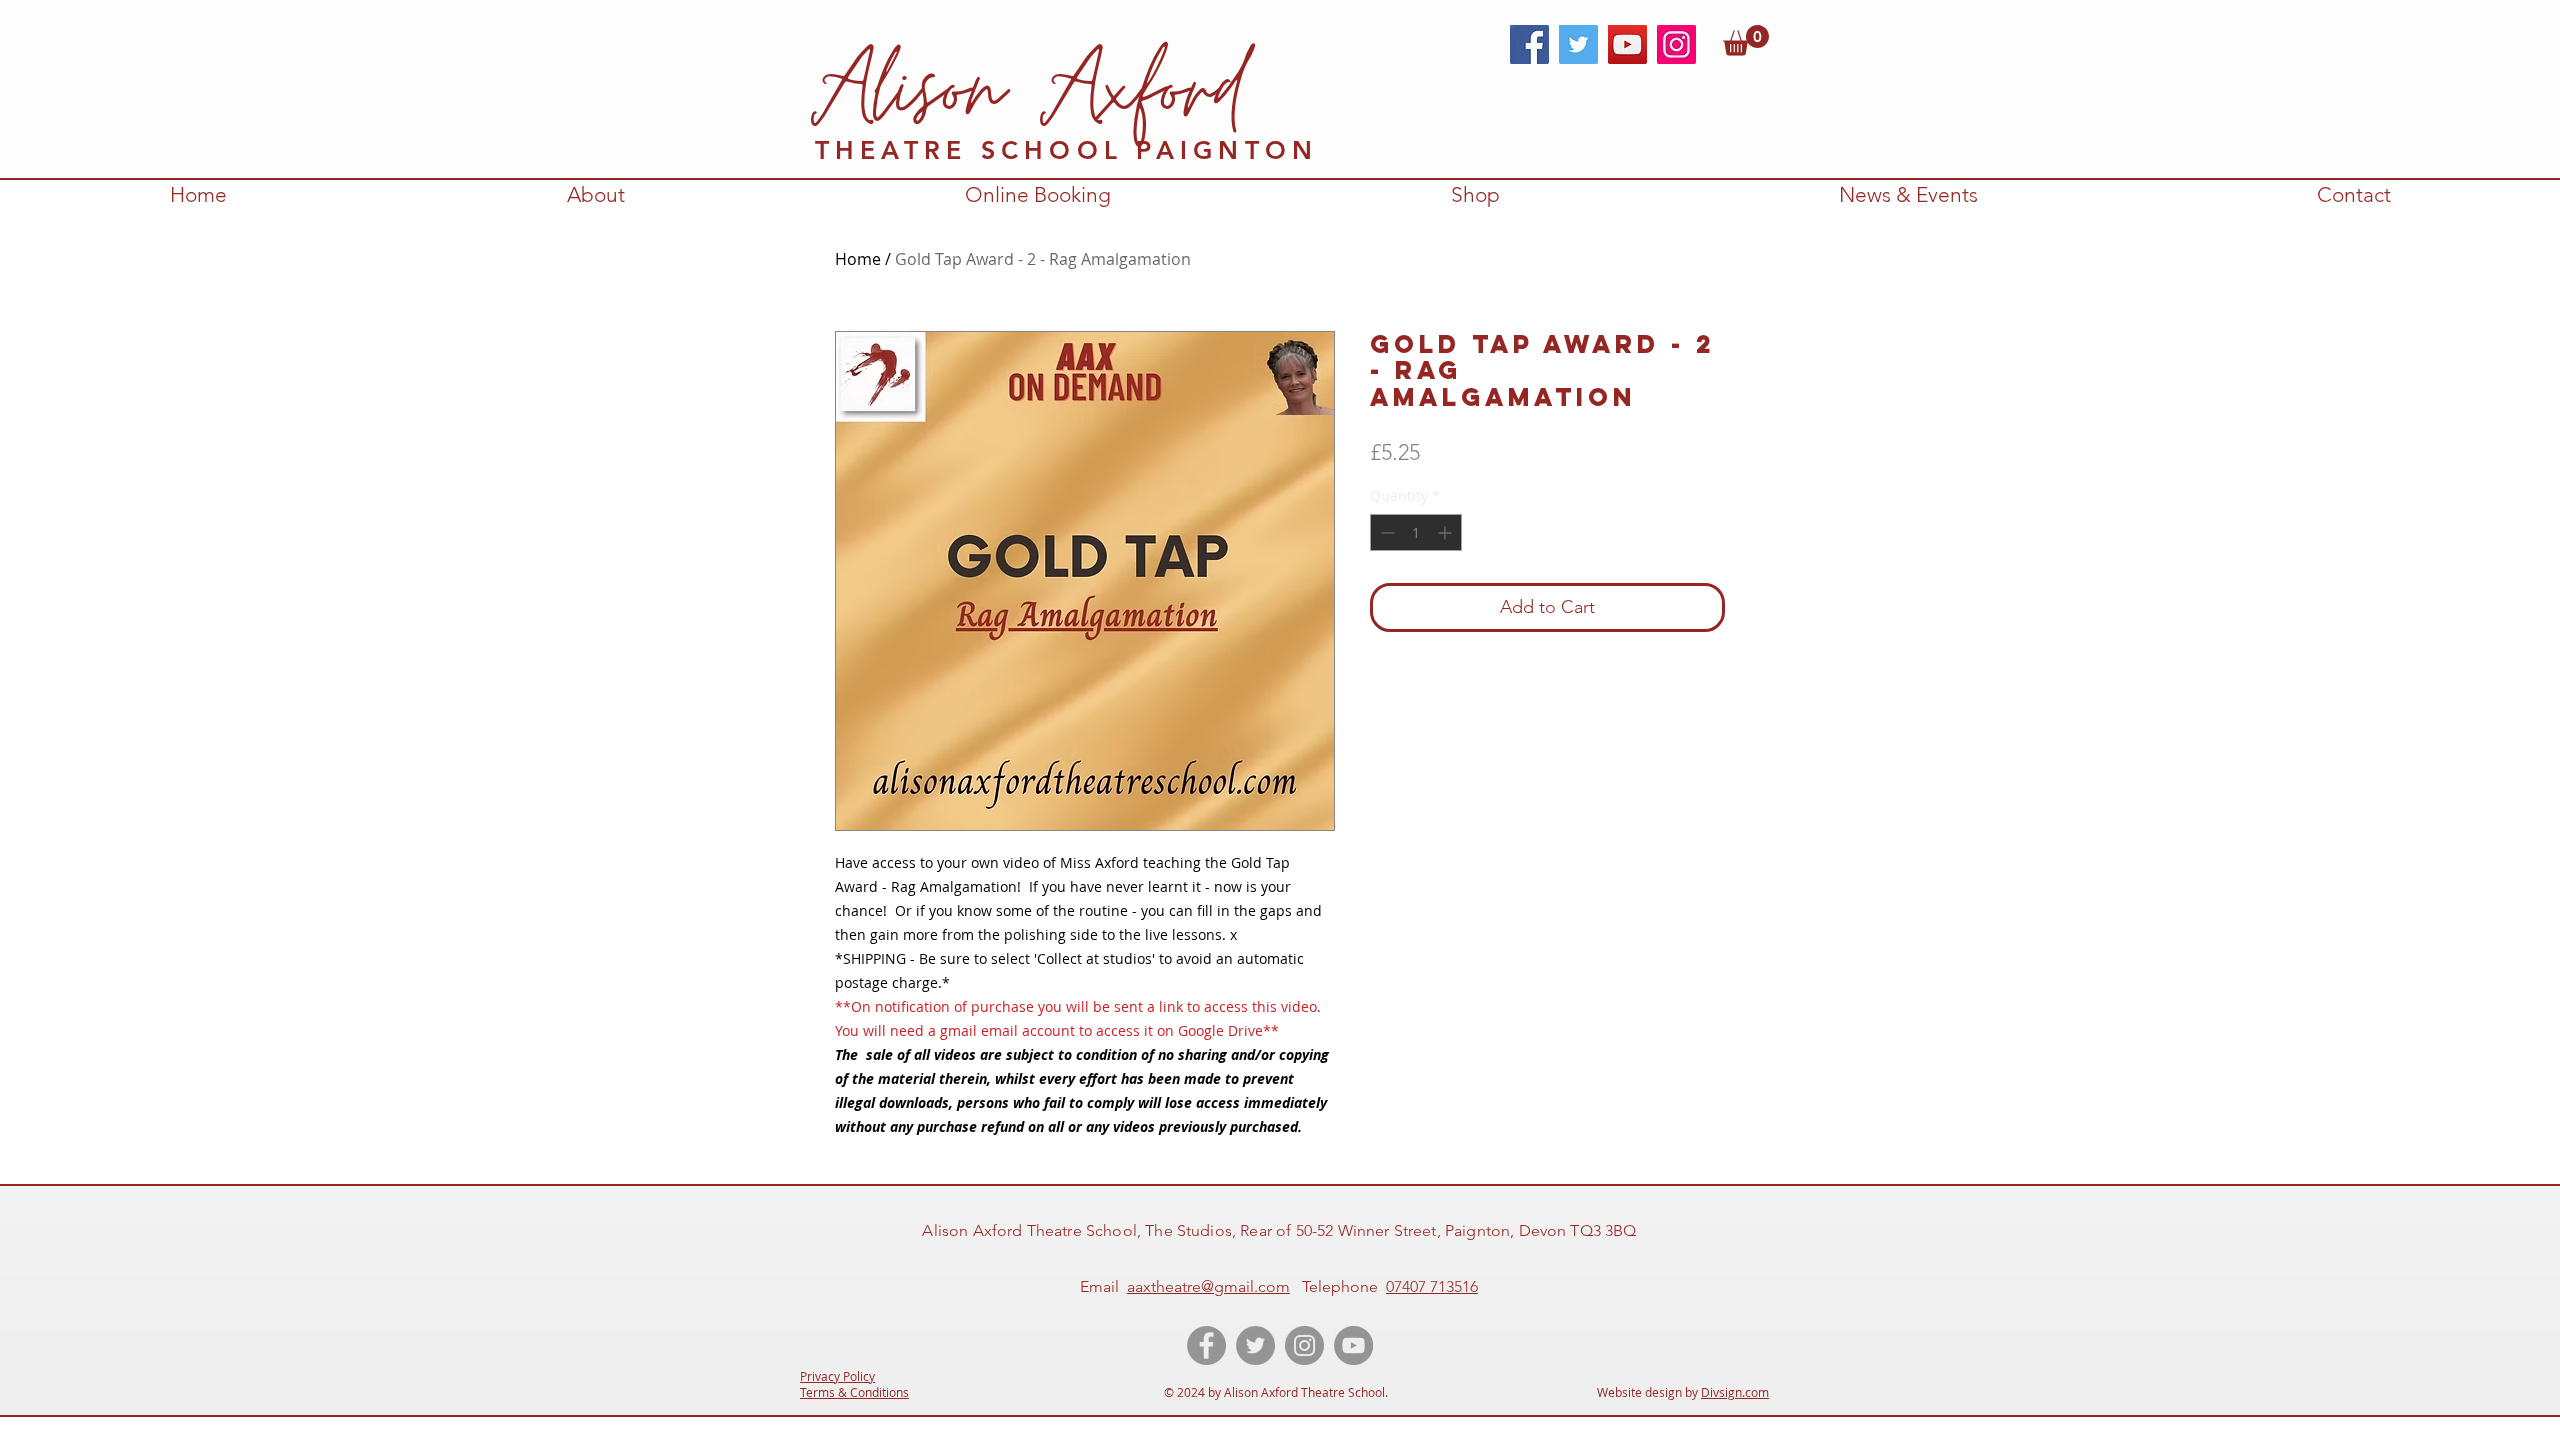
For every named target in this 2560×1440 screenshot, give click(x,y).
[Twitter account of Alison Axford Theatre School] (1255, 1345)
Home (858, 259)
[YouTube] (1627, 44)
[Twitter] (1578, 44)
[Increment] (1446, 532)
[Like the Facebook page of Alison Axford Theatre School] (1206, 1345)
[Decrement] (1385, 532)
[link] (1746, 40)
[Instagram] (1676, 44)
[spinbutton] (1416, 532)
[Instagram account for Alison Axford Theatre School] (1304, 1345)
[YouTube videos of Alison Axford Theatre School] (1353, 1345)
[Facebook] (1529, 44)
